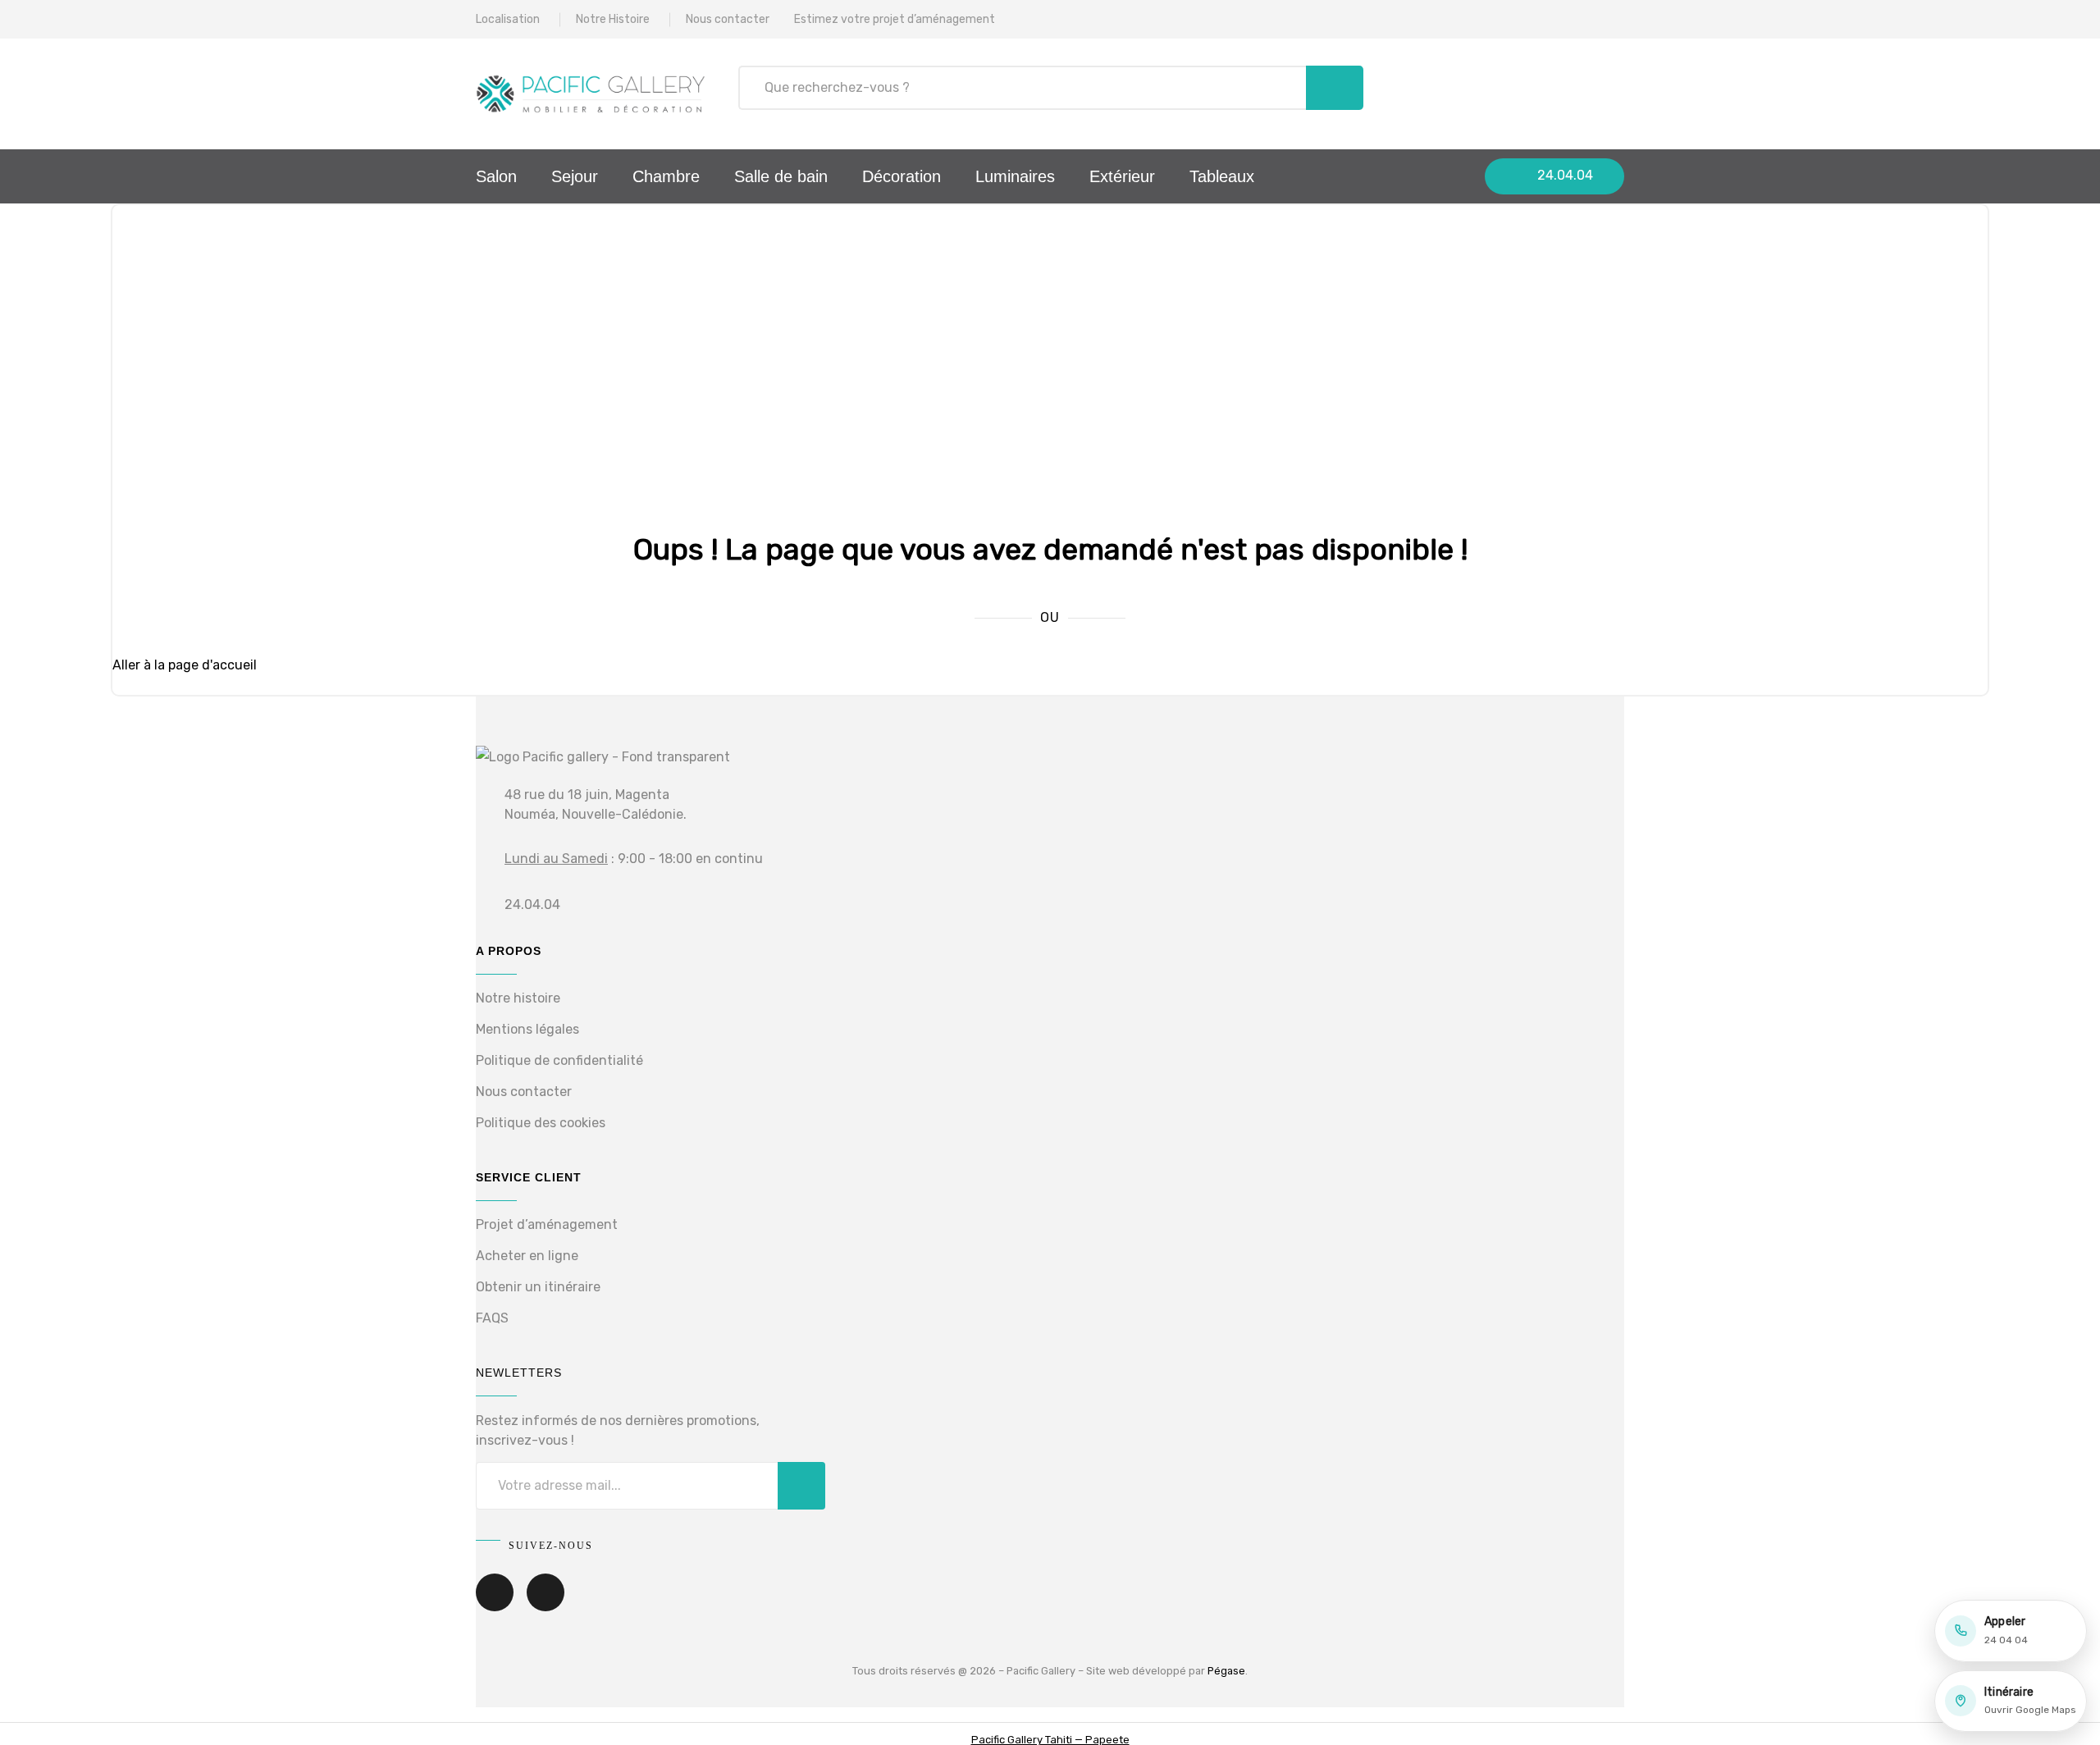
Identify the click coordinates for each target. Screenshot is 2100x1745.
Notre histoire (518, 998)
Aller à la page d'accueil (185, 665)
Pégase (1226, 1671)
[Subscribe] (801, 1486)
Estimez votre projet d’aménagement (895, 19)
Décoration (902, 176)
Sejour (575, 176)
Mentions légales (527, 1029)
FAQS (492, 1318)
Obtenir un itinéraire (538, 1287)
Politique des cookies (541, 1123)
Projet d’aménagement (547, 1224)
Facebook (495, 1604)
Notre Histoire (613, 19)
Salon (496, 176)
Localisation (508, 19)
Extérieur (1122, 176)
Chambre (666, 176)
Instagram (546, 1604)
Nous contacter (728, 19)
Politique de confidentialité (559, 1060)
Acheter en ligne (527, 1256)
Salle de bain (781, 176)
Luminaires (1015, 176)
